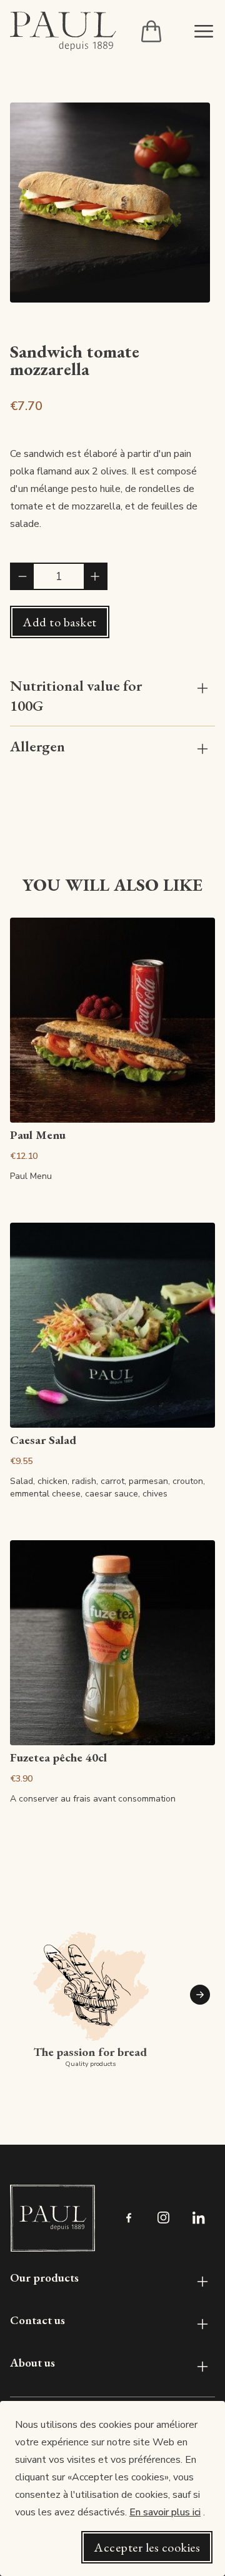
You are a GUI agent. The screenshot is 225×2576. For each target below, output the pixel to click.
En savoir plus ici (165, 2512)
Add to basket (60, 622)
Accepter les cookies (147, 2547)
